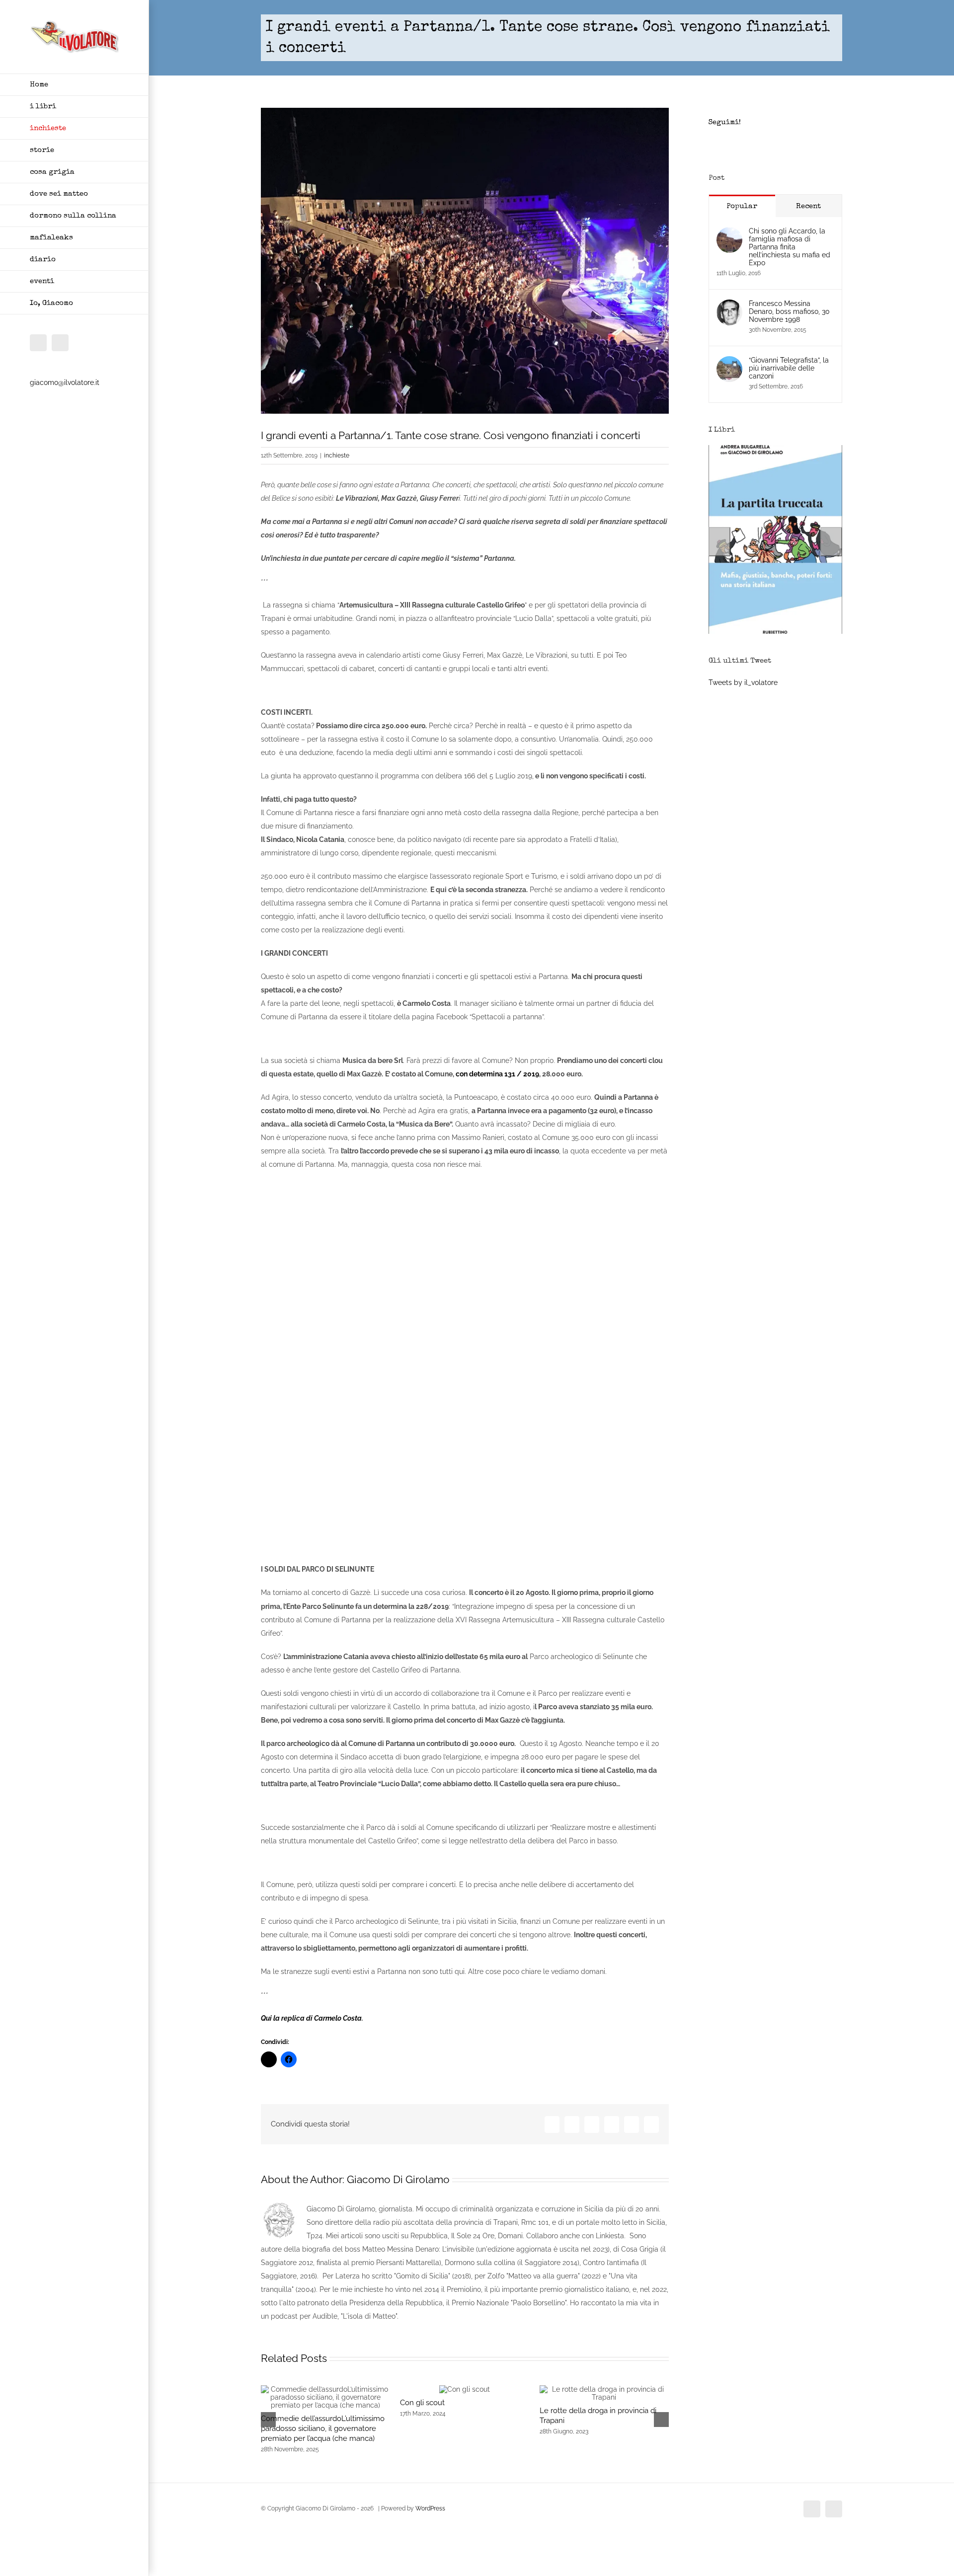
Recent (808, 206)
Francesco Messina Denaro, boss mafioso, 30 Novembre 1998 (789, 311)
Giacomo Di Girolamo (398, 2179)
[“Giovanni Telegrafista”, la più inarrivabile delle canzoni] (729, 363)
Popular (742, 206)
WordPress (430, 2508)
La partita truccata (775, 632)
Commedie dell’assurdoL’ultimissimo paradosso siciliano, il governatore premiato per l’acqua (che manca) (323, 2428)
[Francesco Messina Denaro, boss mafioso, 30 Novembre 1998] (729, 306)
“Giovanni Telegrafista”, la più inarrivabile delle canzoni (789, 368)
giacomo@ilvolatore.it (65, 382)
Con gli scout (422, 2403)
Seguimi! (725, 122)
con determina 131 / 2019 (497, 1074)
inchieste (337, 455)
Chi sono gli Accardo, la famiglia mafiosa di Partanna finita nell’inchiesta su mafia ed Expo (790, 247)
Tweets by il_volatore (743, 682)
